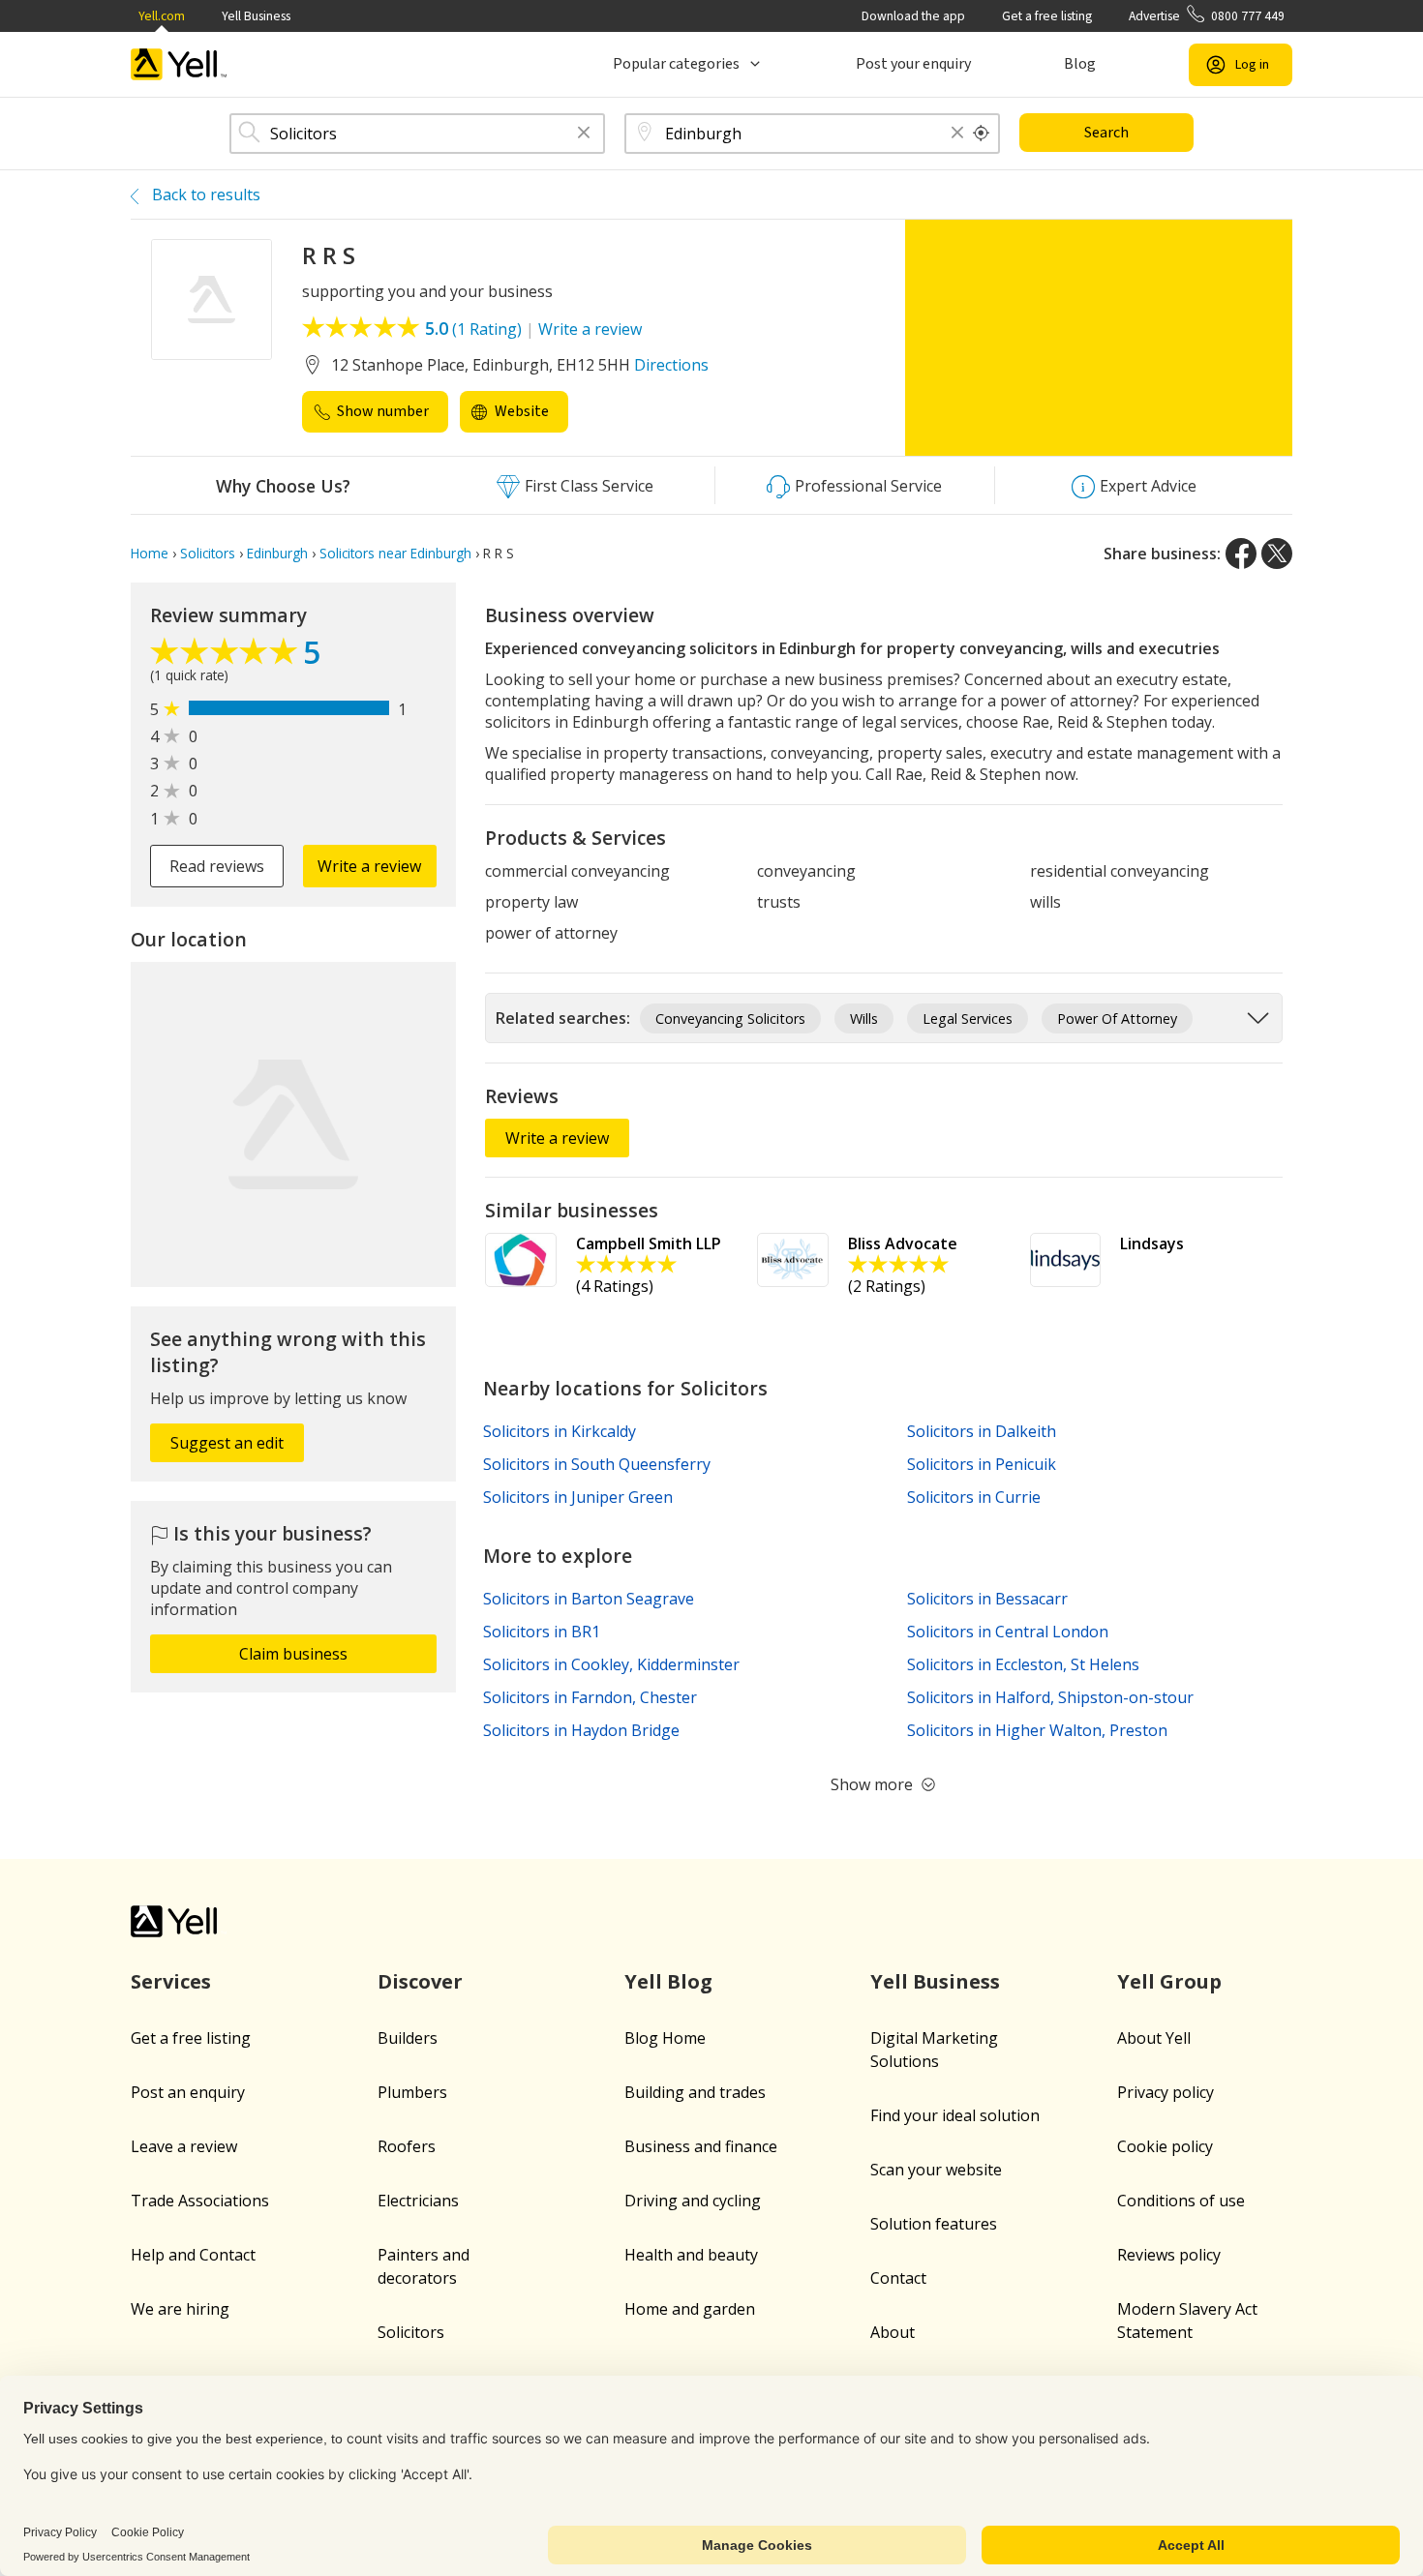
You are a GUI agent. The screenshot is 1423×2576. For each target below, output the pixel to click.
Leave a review (184, 2146)
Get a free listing (1047, 16)
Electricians (418, 2201)
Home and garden (690, 2309)
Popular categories (676, 64)
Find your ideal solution (955, 2115)
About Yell (1154, 2038)
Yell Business (256, 16)
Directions (671, 365)
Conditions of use (1181, 2201)
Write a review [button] (369, 866)
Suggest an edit (227, 1443)
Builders (408, 2038)
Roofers (407, 2146)
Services (171, 1981)
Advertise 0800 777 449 (1207, 16)
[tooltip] (982, 134)
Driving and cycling (693, 2201)
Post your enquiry (913, 64)
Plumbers (412, 2092)
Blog (1080, 64)
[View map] (293, 1124)
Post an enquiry (188, 2092)
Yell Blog (668, 1981)
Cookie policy (1165, 2146)
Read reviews (217, 866)
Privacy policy (1166, 2092)
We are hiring (180, 2309)
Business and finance (701, 2146)
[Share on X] (1277, 554)
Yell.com (162, 16)
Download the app (913, 16)
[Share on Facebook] (1241, 554)
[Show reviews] (227, 656)
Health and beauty (691, 2255)
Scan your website (936, 2170)
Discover (420, 1981)
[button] (584, 134)
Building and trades (695, 2092)
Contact (898, 2278)
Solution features (934, 2224)
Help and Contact (193, 2255)
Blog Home (665, 2038)
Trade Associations (200, 2201)
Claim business (293, 1654)
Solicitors (411, 2332)
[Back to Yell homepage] (179, 64)
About (893, 2332)
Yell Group (1169, 1981)
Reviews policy (1169, 2255)
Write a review (590, 329)
